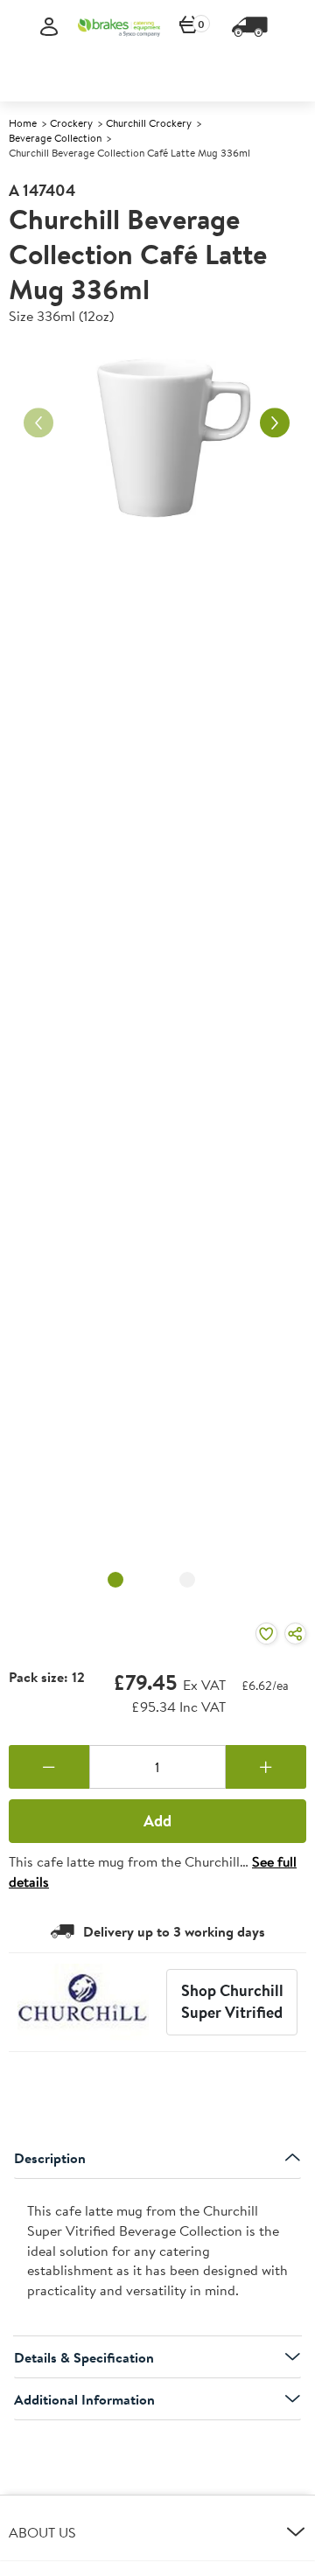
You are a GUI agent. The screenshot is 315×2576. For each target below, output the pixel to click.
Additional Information (84, 2399)
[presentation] (157, 2258)
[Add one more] (266, 1767)
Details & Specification (84, 2357)
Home (23, 123)
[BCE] (119, 27)
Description (50, 2158)
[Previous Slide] (38, 422)
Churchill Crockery (149, 123)
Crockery (71, 123)
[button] (157, 2532)
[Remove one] (49, 1767)
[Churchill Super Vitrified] (83, 2002)
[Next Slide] (275, 422)
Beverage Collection (55, 138)
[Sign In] (49, 28)
